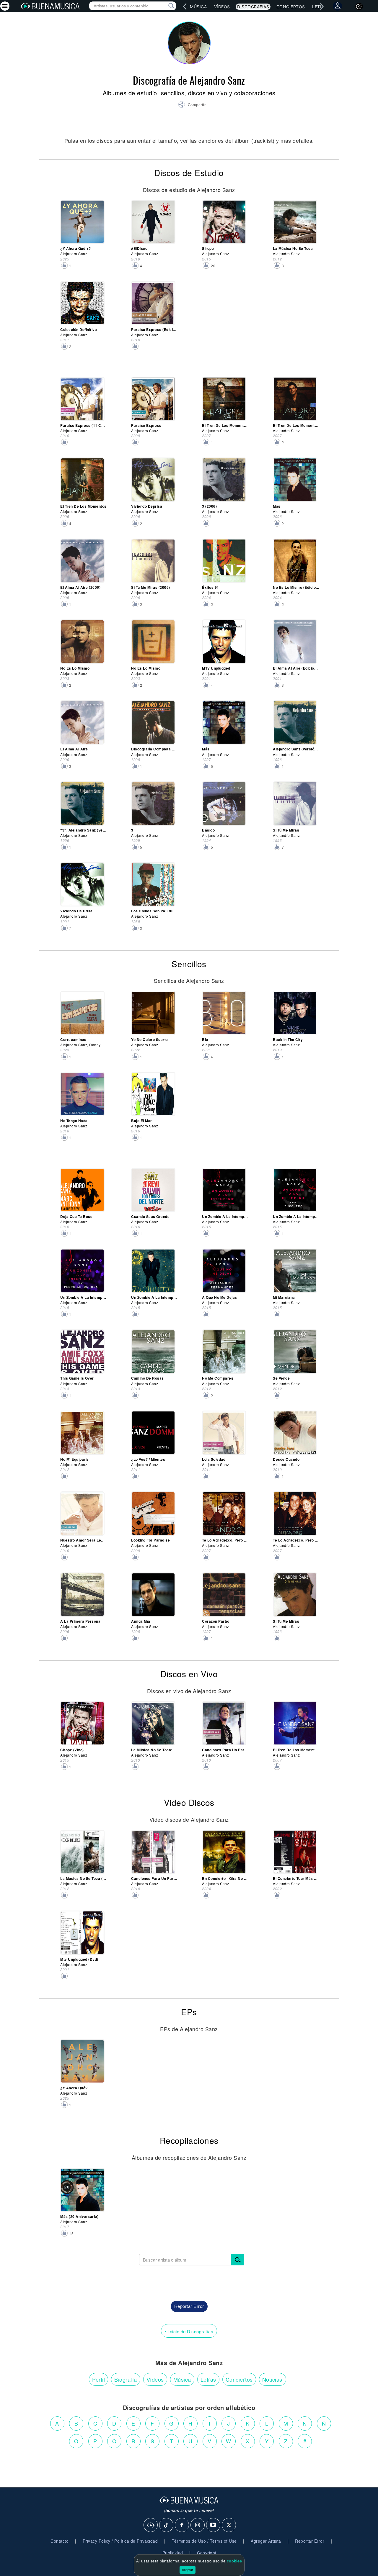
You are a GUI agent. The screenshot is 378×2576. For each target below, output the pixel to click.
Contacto (60, 2541)
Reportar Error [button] (189, 2306)
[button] (192, 105)
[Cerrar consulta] (164, 6)
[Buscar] (238, 2260)
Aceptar (188, 2570)
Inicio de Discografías (189, 2331)
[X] (229, 2525)
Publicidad (173, 2553)
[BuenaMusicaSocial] (151, 2525)
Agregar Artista (266, 2541)
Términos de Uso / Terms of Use (204, 2541)
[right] (322, 6)
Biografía (126, 2379)
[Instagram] (198, 2525)
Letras (208, 2379)
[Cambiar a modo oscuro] (359, 6)
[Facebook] (182, 2525)
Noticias (272, 2379)
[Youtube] (214, 2525)
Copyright (207, 2553)
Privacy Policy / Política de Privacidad (120, 2541)
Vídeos (222, 7)
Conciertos (291, 7)
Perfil (98, 2379)
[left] (185, 6)
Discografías (253, 7)
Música (198, 7)
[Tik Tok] (167, 2525)
